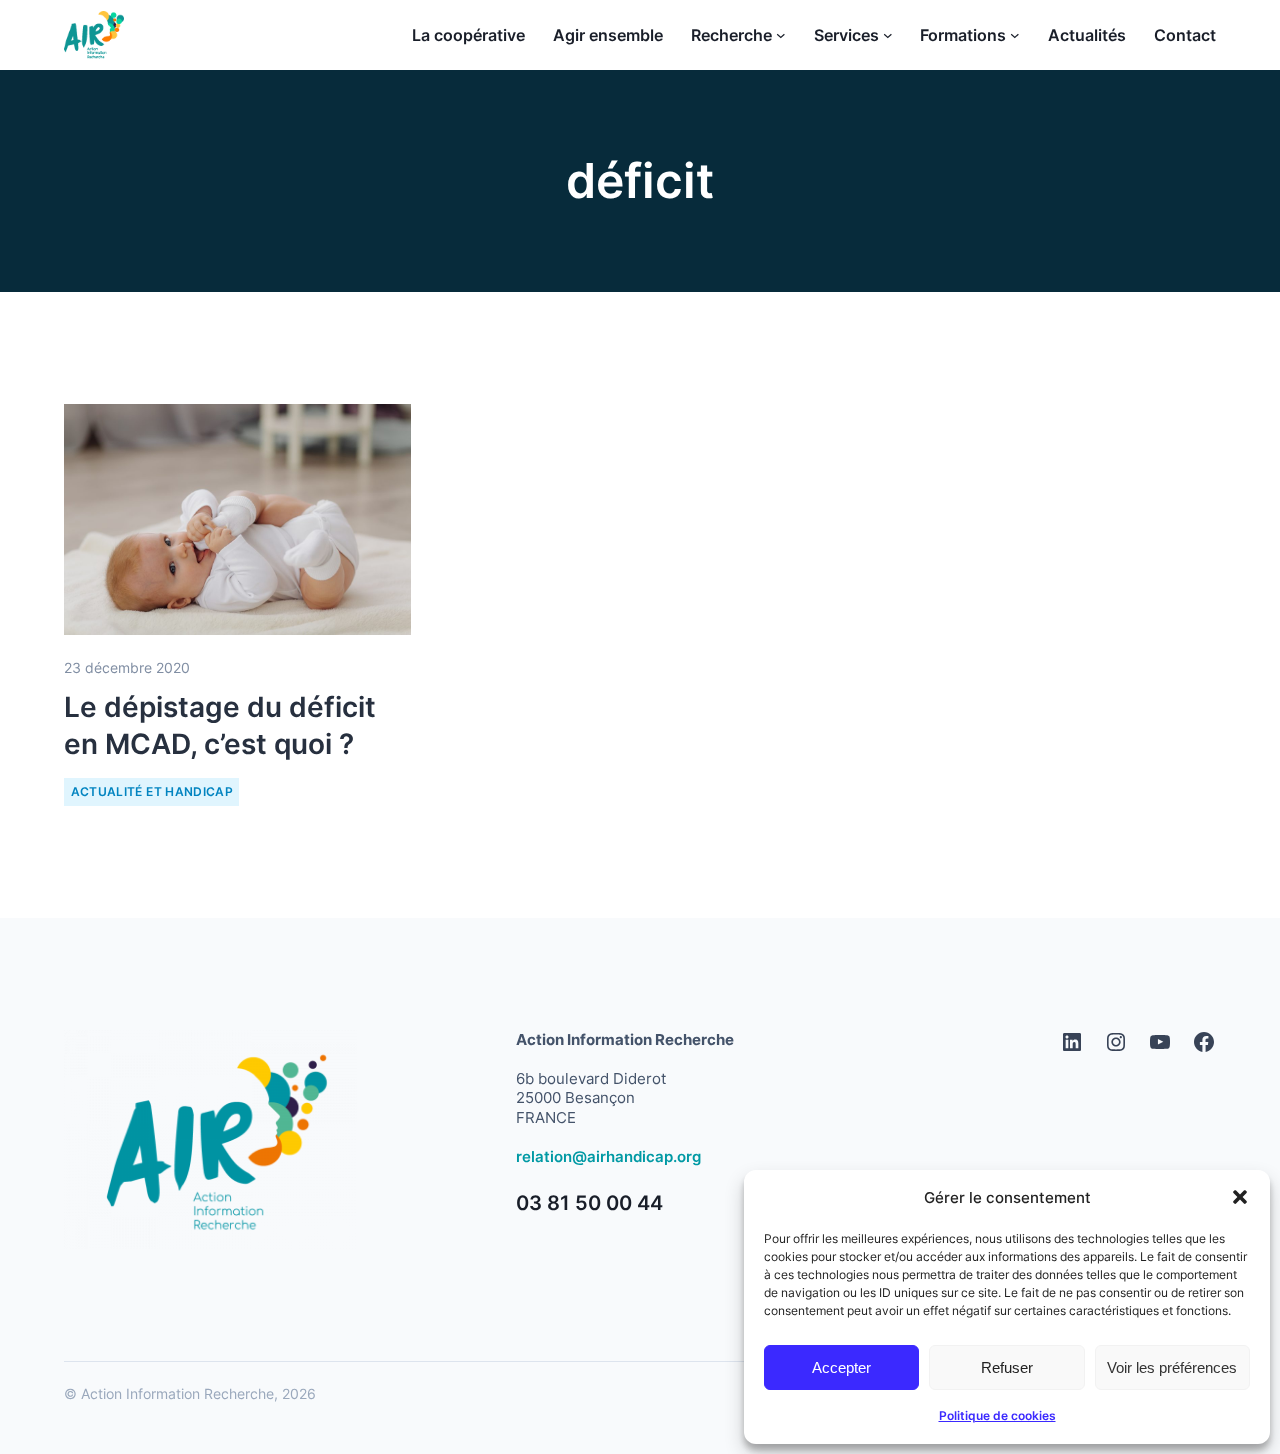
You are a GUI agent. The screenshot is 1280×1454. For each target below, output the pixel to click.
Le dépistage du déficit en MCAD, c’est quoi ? (220, 725)
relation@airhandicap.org (608, 1156)
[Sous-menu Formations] (1015, 35)
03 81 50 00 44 (589, 1203)
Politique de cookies (997, 1415)
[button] (1240, 1197)
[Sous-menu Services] (888, 35)
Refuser (1007, 1367)
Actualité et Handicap (152, 791)
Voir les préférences (1172, 1367)
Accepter (841, 1367)
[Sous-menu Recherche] (781, 35)
